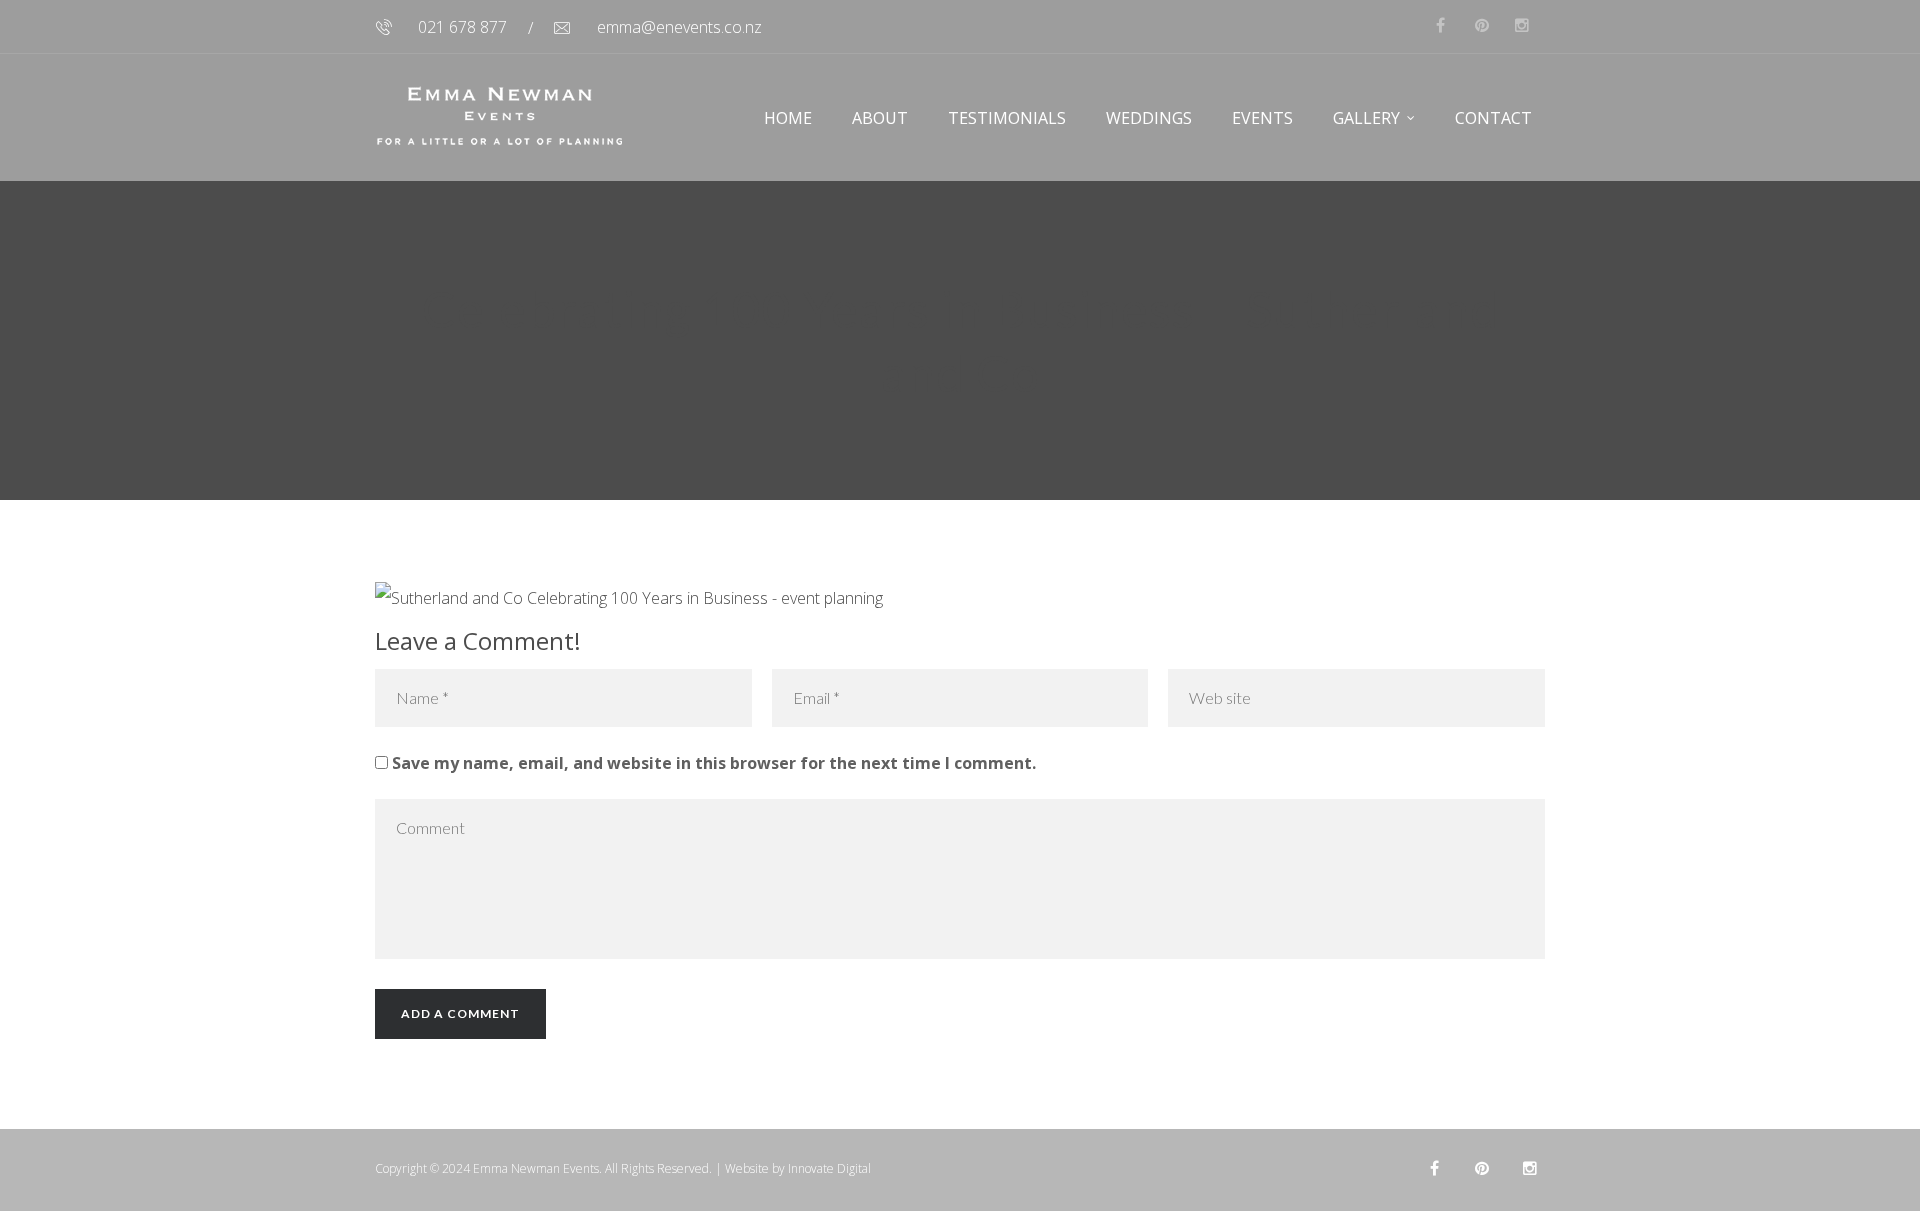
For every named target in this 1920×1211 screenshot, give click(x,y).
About (880, 118)
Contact (1493, 118)
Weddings (1149, 118)
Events (1262, 118)
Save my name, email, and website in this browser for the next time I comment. (714, 763)
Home (788, 118)
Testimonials (1007, 118)
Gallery (1366, 118)
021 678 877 (462, 27)
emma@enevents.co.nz (679, 27)
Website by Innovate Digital (798, 1168)
